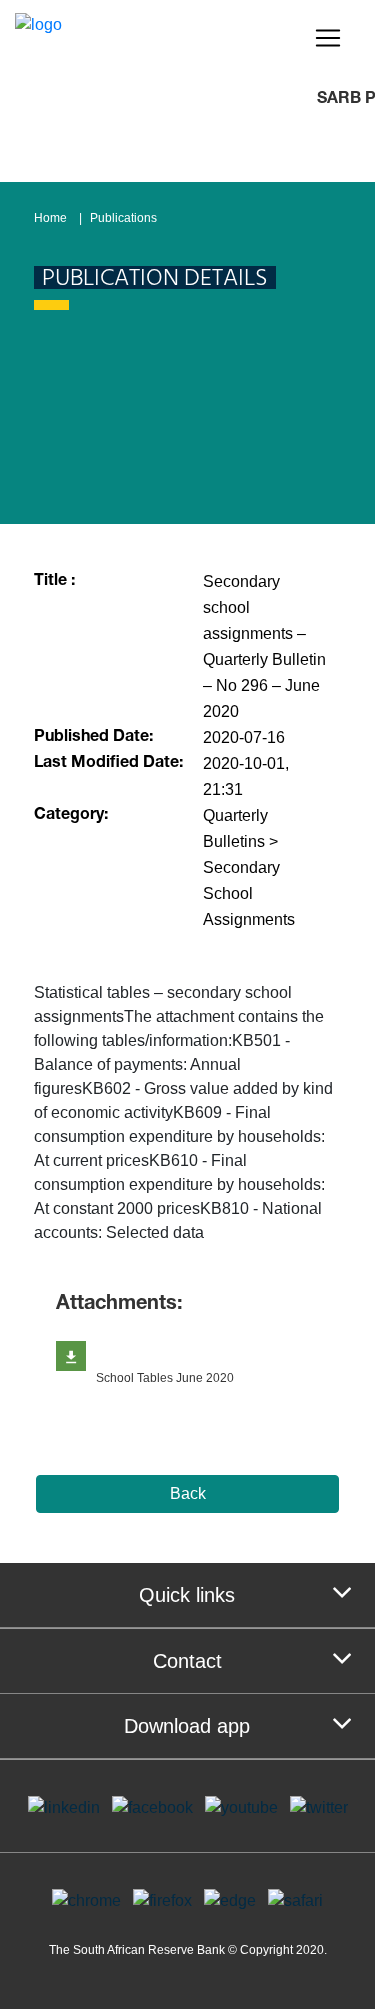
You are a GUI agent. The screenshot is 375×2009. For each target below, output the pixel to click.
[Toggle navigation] (328, 38)
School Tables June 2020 (165, 1378)
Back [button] (188, 1493)
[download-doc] (71, 1356)
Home (50, 218)
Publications (123, 218)
